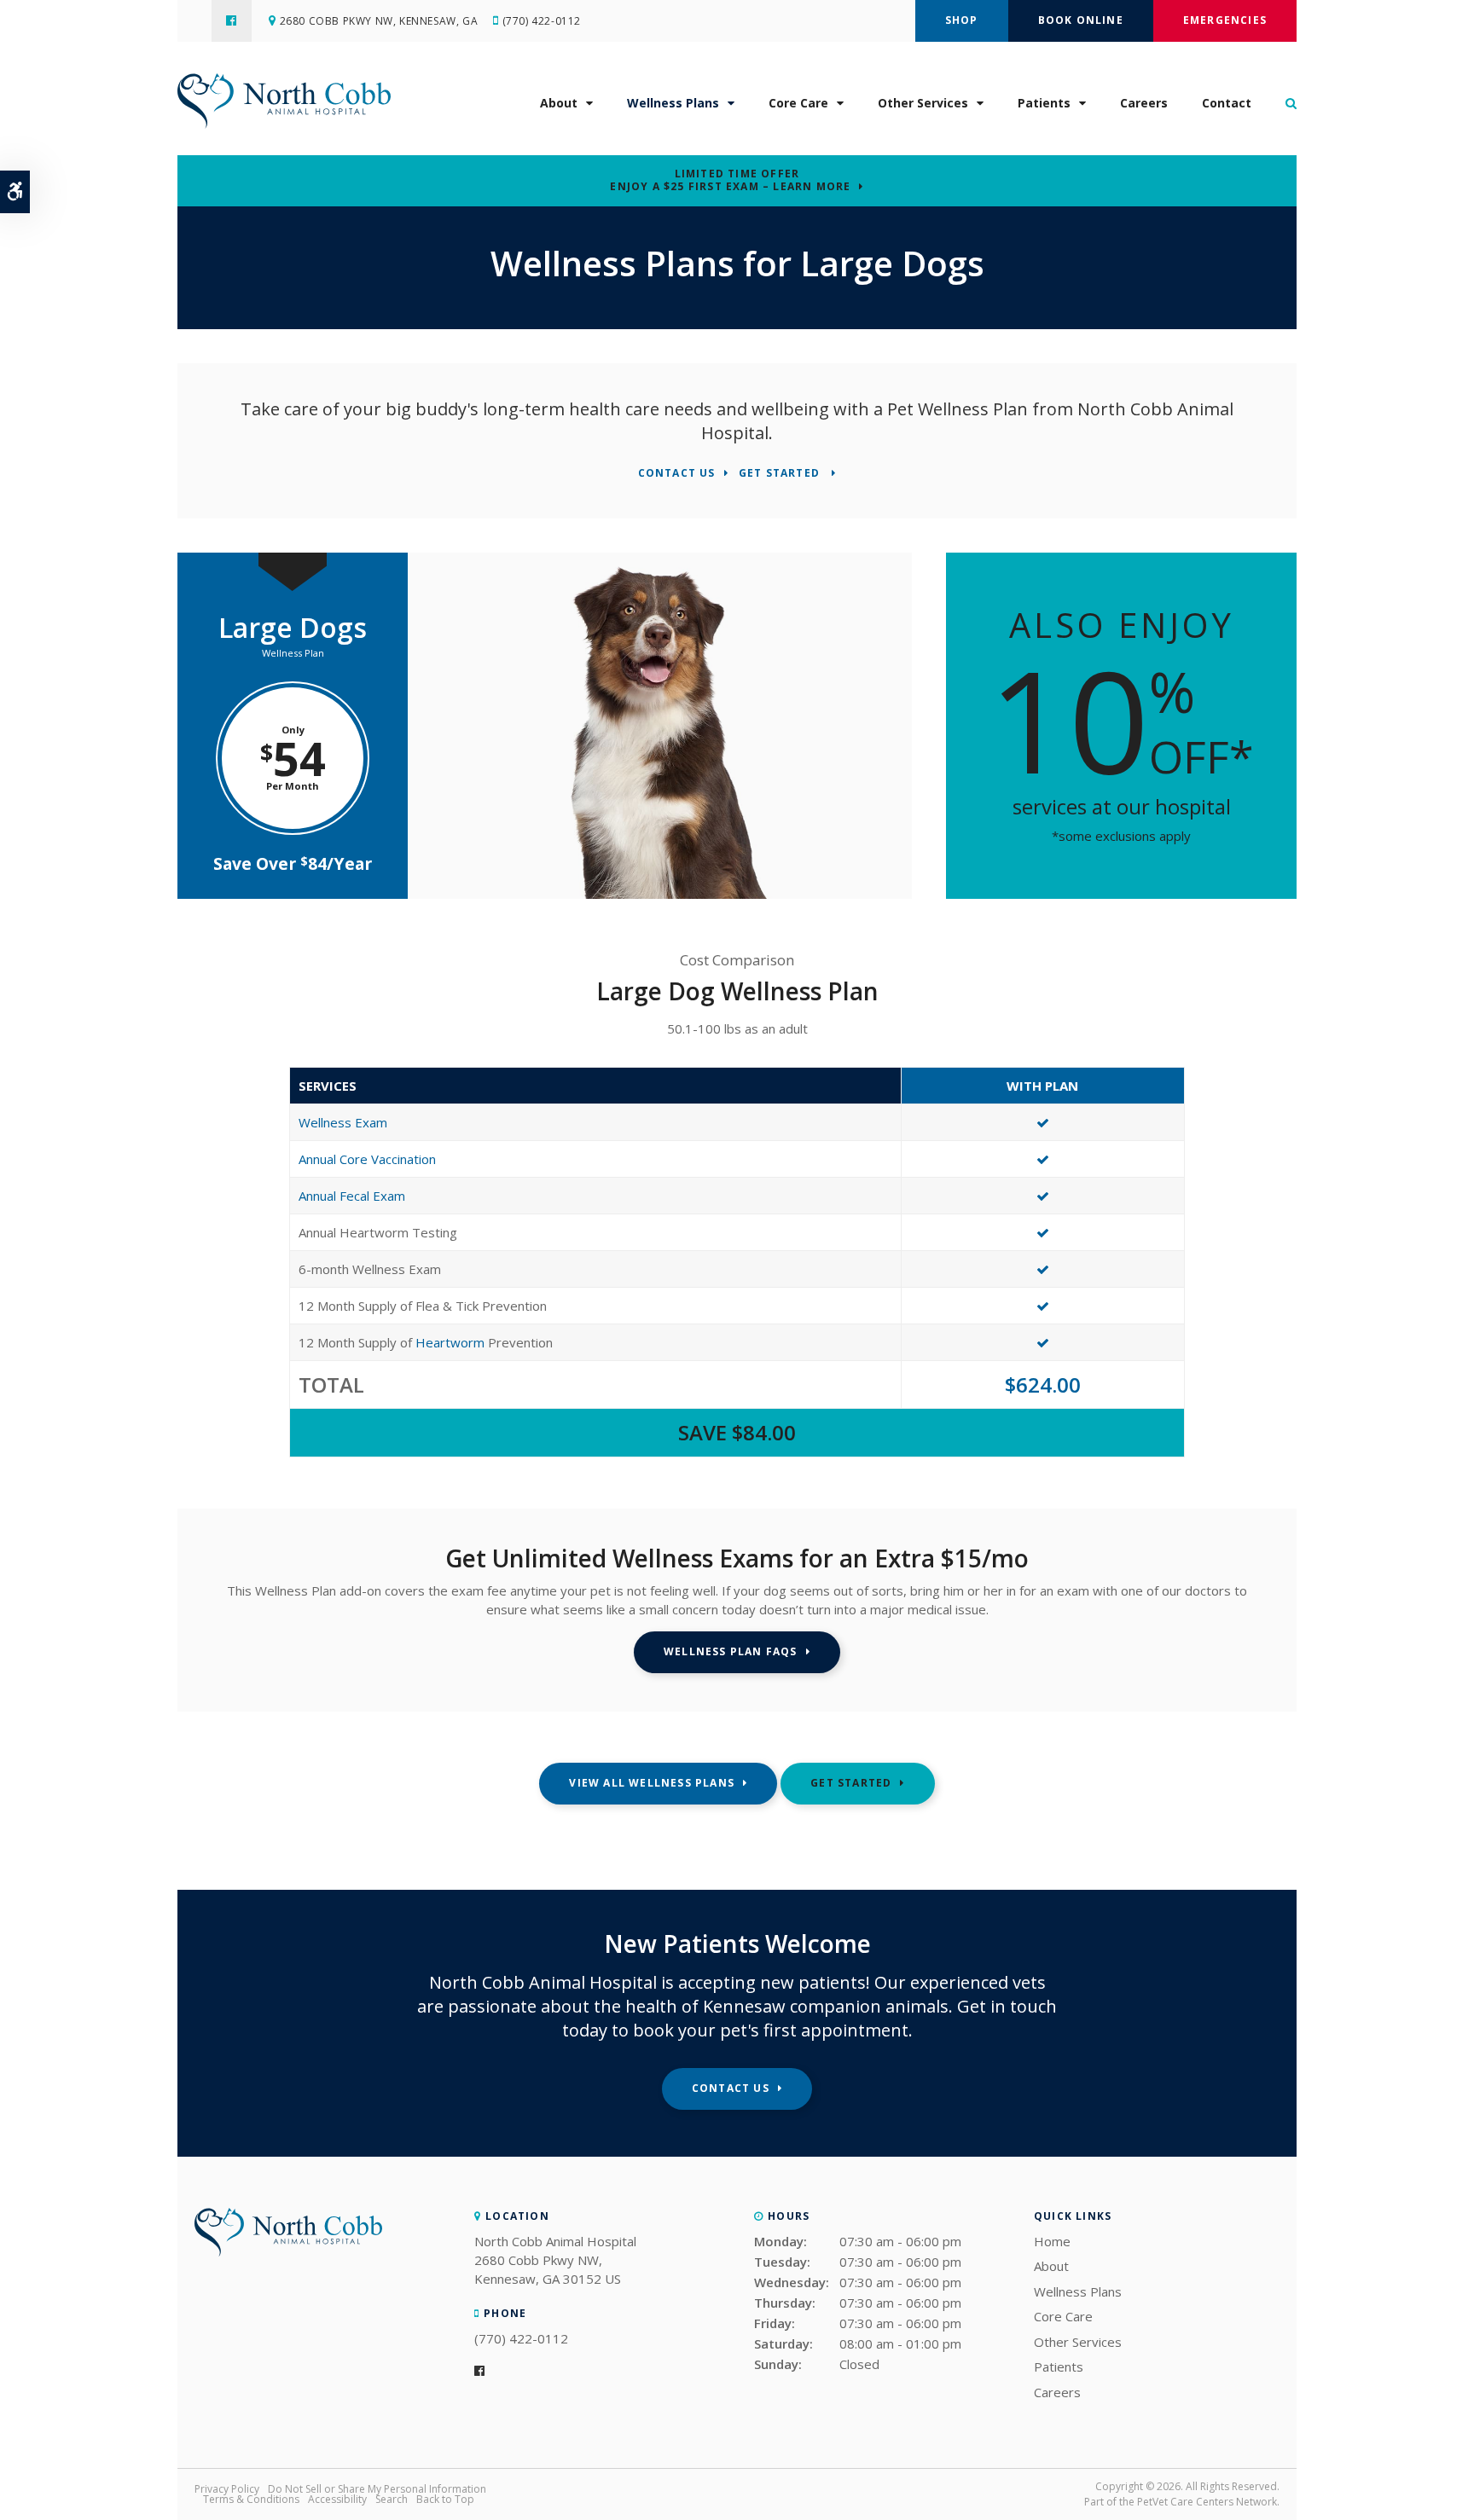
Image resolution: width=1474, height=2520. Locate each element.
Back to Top (445, 2499)
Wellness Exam (343, 1122)
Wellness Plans (673, 103)
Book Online (1081, 20)
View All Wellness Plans (652, 1783)
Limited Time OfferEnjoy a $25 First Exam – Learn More (730, 180)
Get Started (781, 474)
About (559, 103)
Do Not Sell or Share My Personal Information (377, 2489)
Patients (1044, 103)
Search (392, 2499)
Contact (1227, 103)
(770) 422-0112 (542, 21)
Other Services (923, 103)
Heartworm (450, 1342)
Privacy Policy (227, 2489)
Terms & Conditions (251, 2499)
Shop (962, 20)
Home (1052, 2241)
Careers (1144, 103)
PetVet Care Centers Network (1207, 2502)
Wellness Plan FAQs (731, 1651)
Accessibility (337, 2499)
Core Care (798, 103)
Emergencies (1225, 20)
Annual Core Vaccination (367, 1159)
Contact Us (677, 474)
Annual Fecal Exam (352, 1196)
